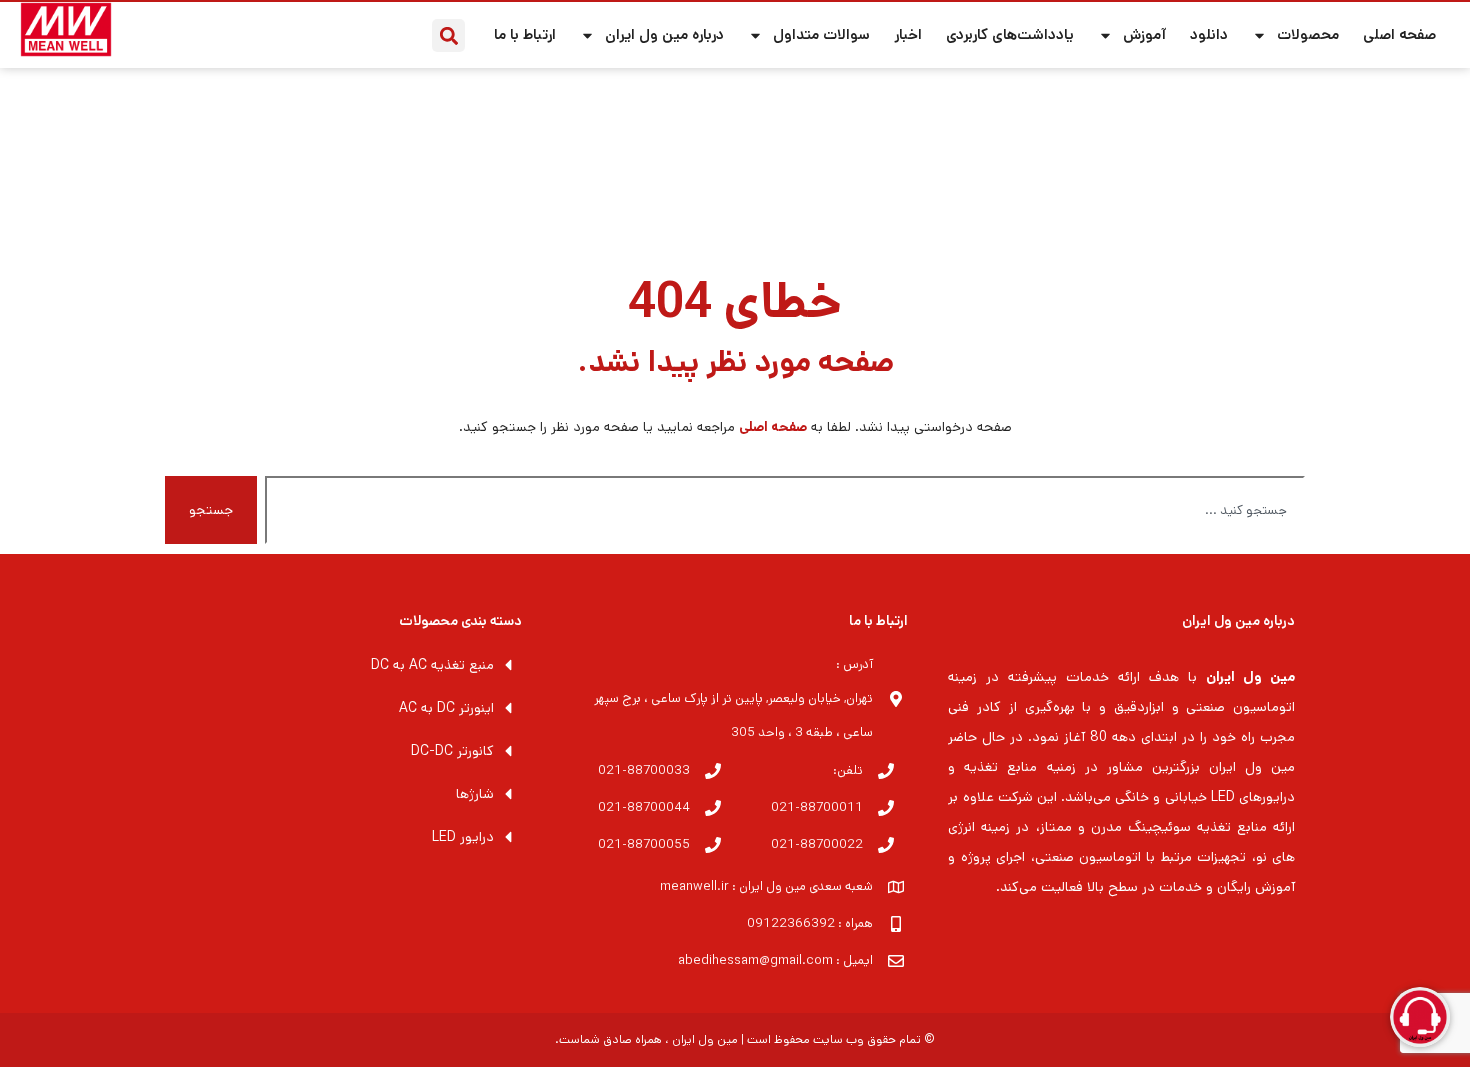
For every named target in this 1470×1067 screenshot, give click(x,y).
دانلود (1209, 34)
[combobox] (785, 510)
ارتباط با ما (525, 34)
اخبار (908, 34)
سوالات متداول (821, 34)
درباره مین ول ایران (664, 34)
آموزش (1144, 34)
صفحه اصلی (1399, 34)
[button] (448, 35)
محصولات (1308, 34)
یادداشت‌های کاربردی (1010, 34)
